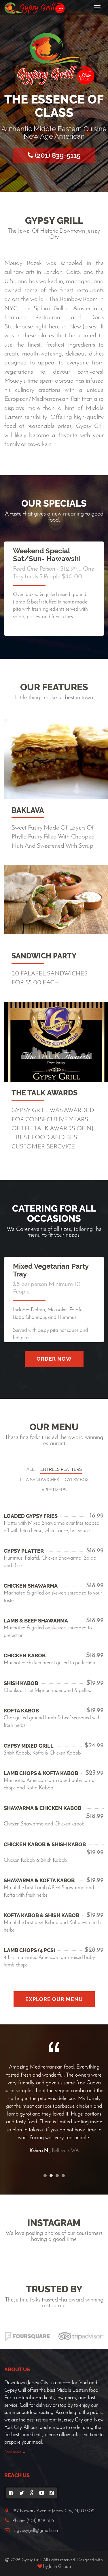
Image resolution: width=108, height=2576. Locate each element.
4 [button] (63, 2176)
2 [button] (51, 2176)
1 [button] (45, 2176)
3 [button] (57, 2176)
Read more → (15, 2452)
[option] (54, 2097)
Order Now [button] (54, 1359)
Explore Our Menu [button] (54, 1999)
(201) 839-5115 (57, 155)
